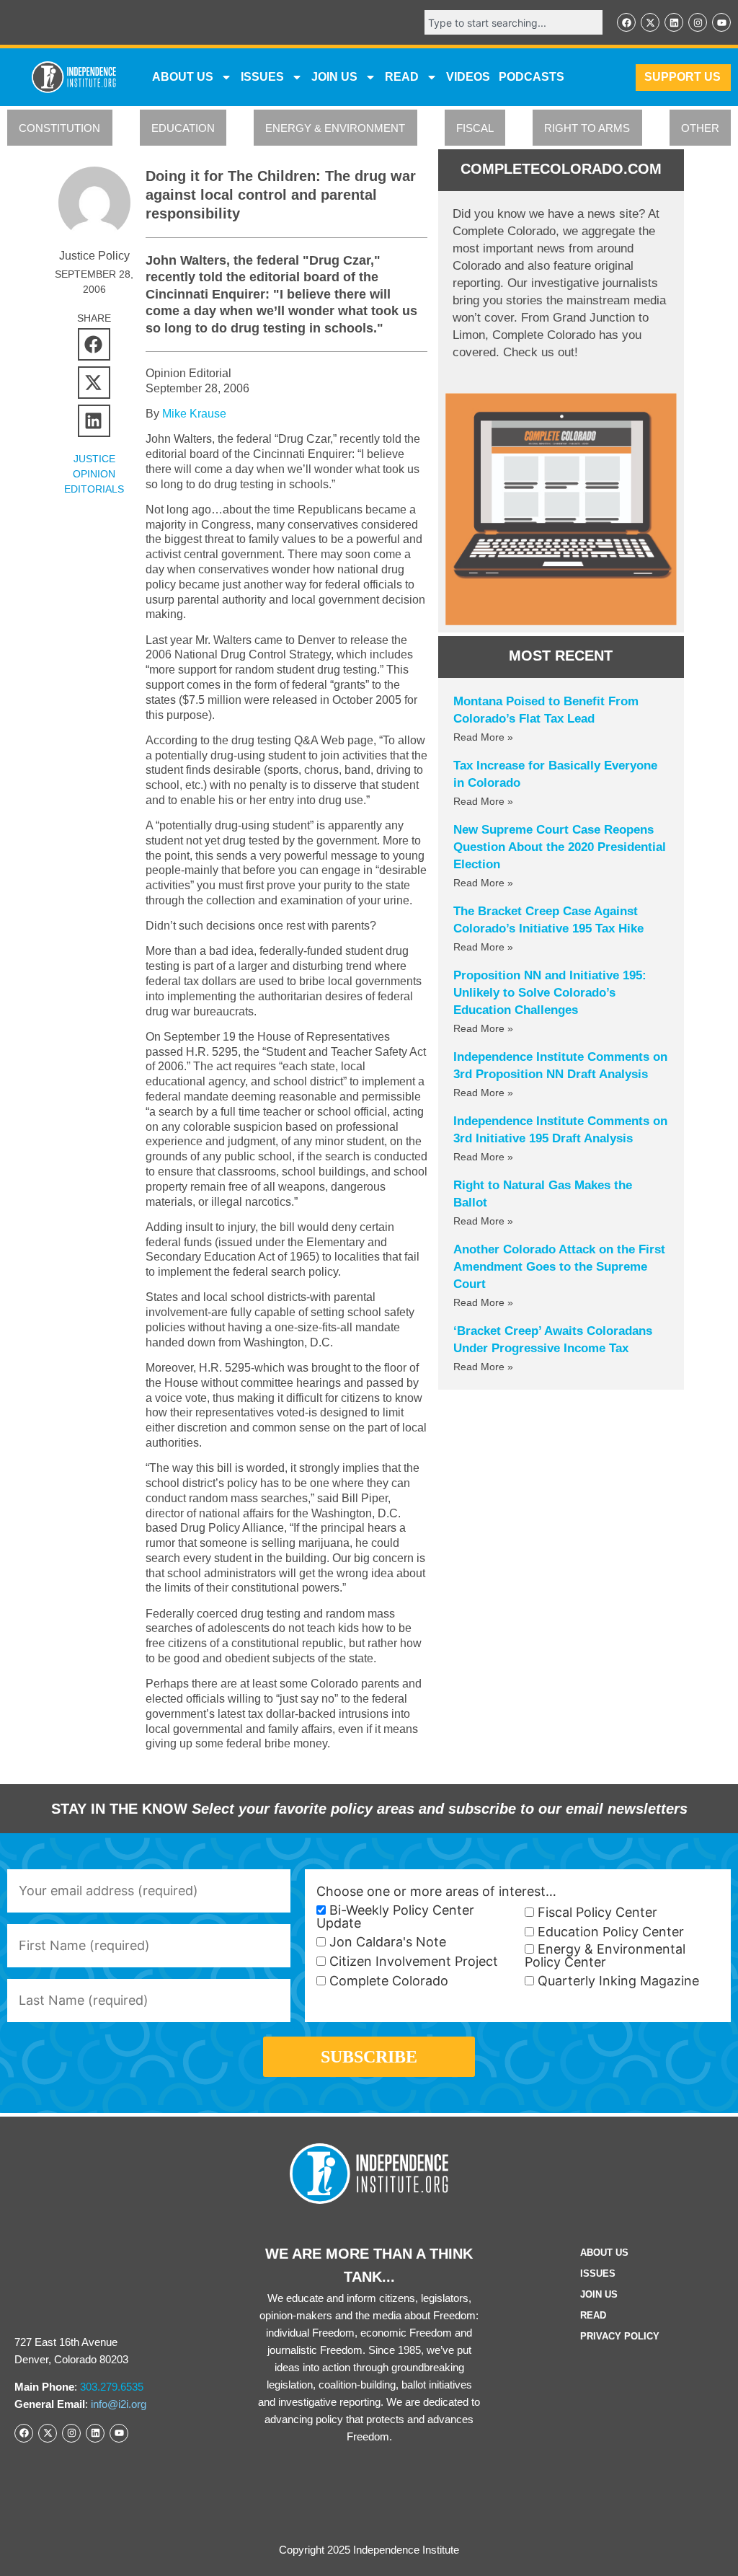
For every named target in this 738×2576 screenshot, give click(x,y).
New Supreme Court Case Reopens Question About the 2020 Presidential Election (560, 847)
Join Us (599, 2294)
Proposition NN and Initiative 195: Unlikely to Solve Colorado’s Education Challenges (550, 993)
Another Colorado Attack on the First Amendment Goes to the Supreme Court (559, 1267)
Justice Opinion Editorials (94, 474)
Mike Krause (194, 414)
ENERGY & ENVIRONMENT (335, 128)
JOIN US (334, 77)
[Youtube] (721, 22)
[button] (94, 344)
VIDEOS (468, 77)
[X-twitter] (650, 22)
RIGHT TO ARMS (587, 128)
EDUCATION (183, 128)
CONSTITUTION (59, 128)
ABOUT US (183, 77)
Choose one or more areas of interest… (436, 1892)
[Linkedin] (674, 22)
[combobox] (514, 22)
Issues (262, 77)
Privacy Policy (620, 2336)
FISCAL (475, 128)
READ (402, 77)
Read (593, 2315)
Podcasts (532, 77)
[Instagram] (698, 22)
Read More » (483, 737)
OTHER (700, 128)
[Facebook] (626, 22)
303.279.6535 (112, 2387)
